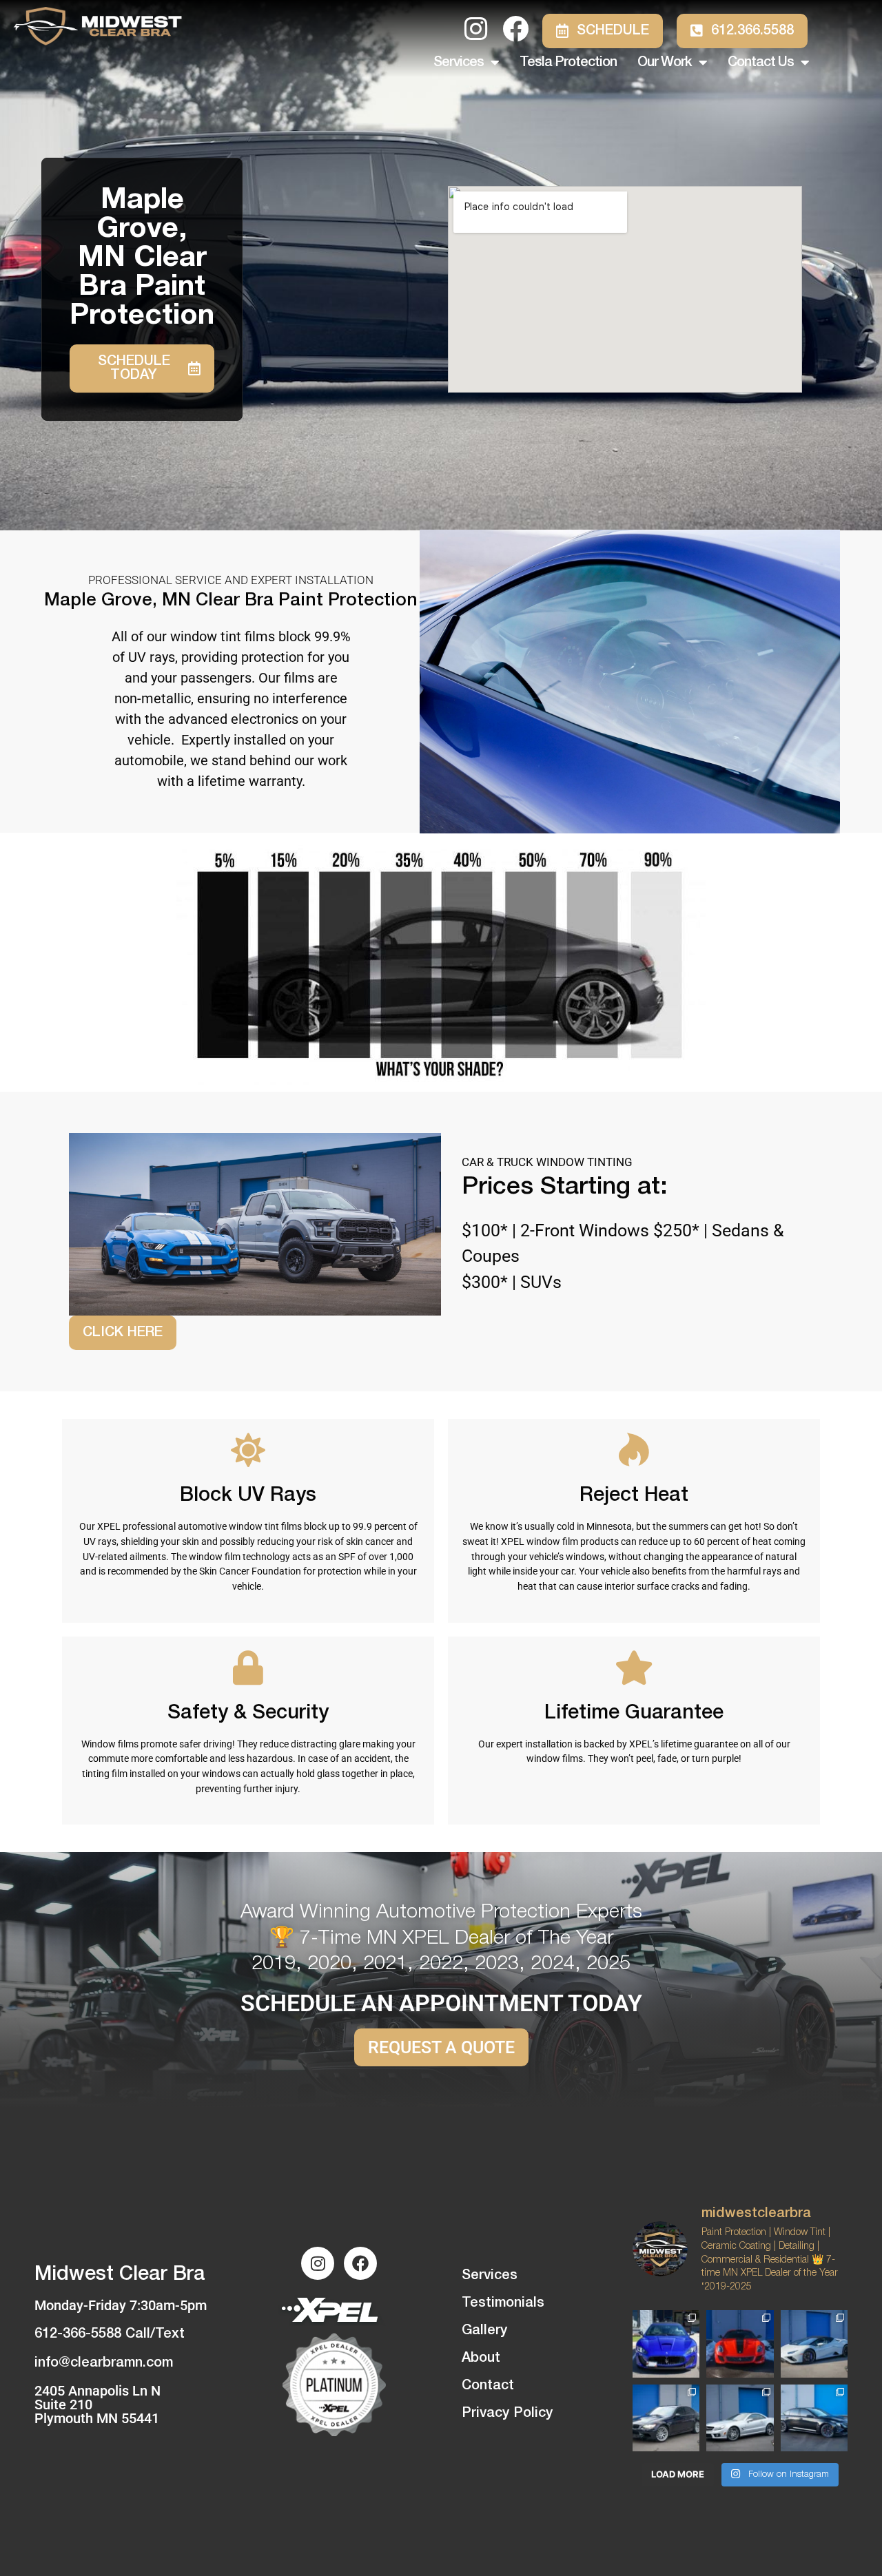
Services (459, 63)
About (481, 2358)
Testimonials (503, 2303)
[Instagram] (318, 2263)
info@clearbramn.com (104, 2363)
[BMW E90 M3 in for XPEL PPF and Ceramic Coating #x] (666, 2418)
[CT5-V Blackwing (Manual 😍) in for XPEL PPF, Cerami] (814, 2418)
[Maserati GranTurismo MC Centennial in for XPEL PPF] (666, 2344)
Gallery (484, 2331)
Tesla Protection (568, 63)
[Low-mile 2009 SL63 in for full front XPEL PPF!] (740, 2418)
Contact (488, 2386)
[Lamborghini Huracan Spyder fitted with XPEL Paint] (814, 2344)
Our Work (665, 63)
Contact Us (761, 63)
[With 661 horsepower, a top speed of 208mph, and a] (740, 2344)
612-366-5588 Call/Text (110, 2334)
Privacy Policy (507, 2413)
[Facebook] (360, 2263)
